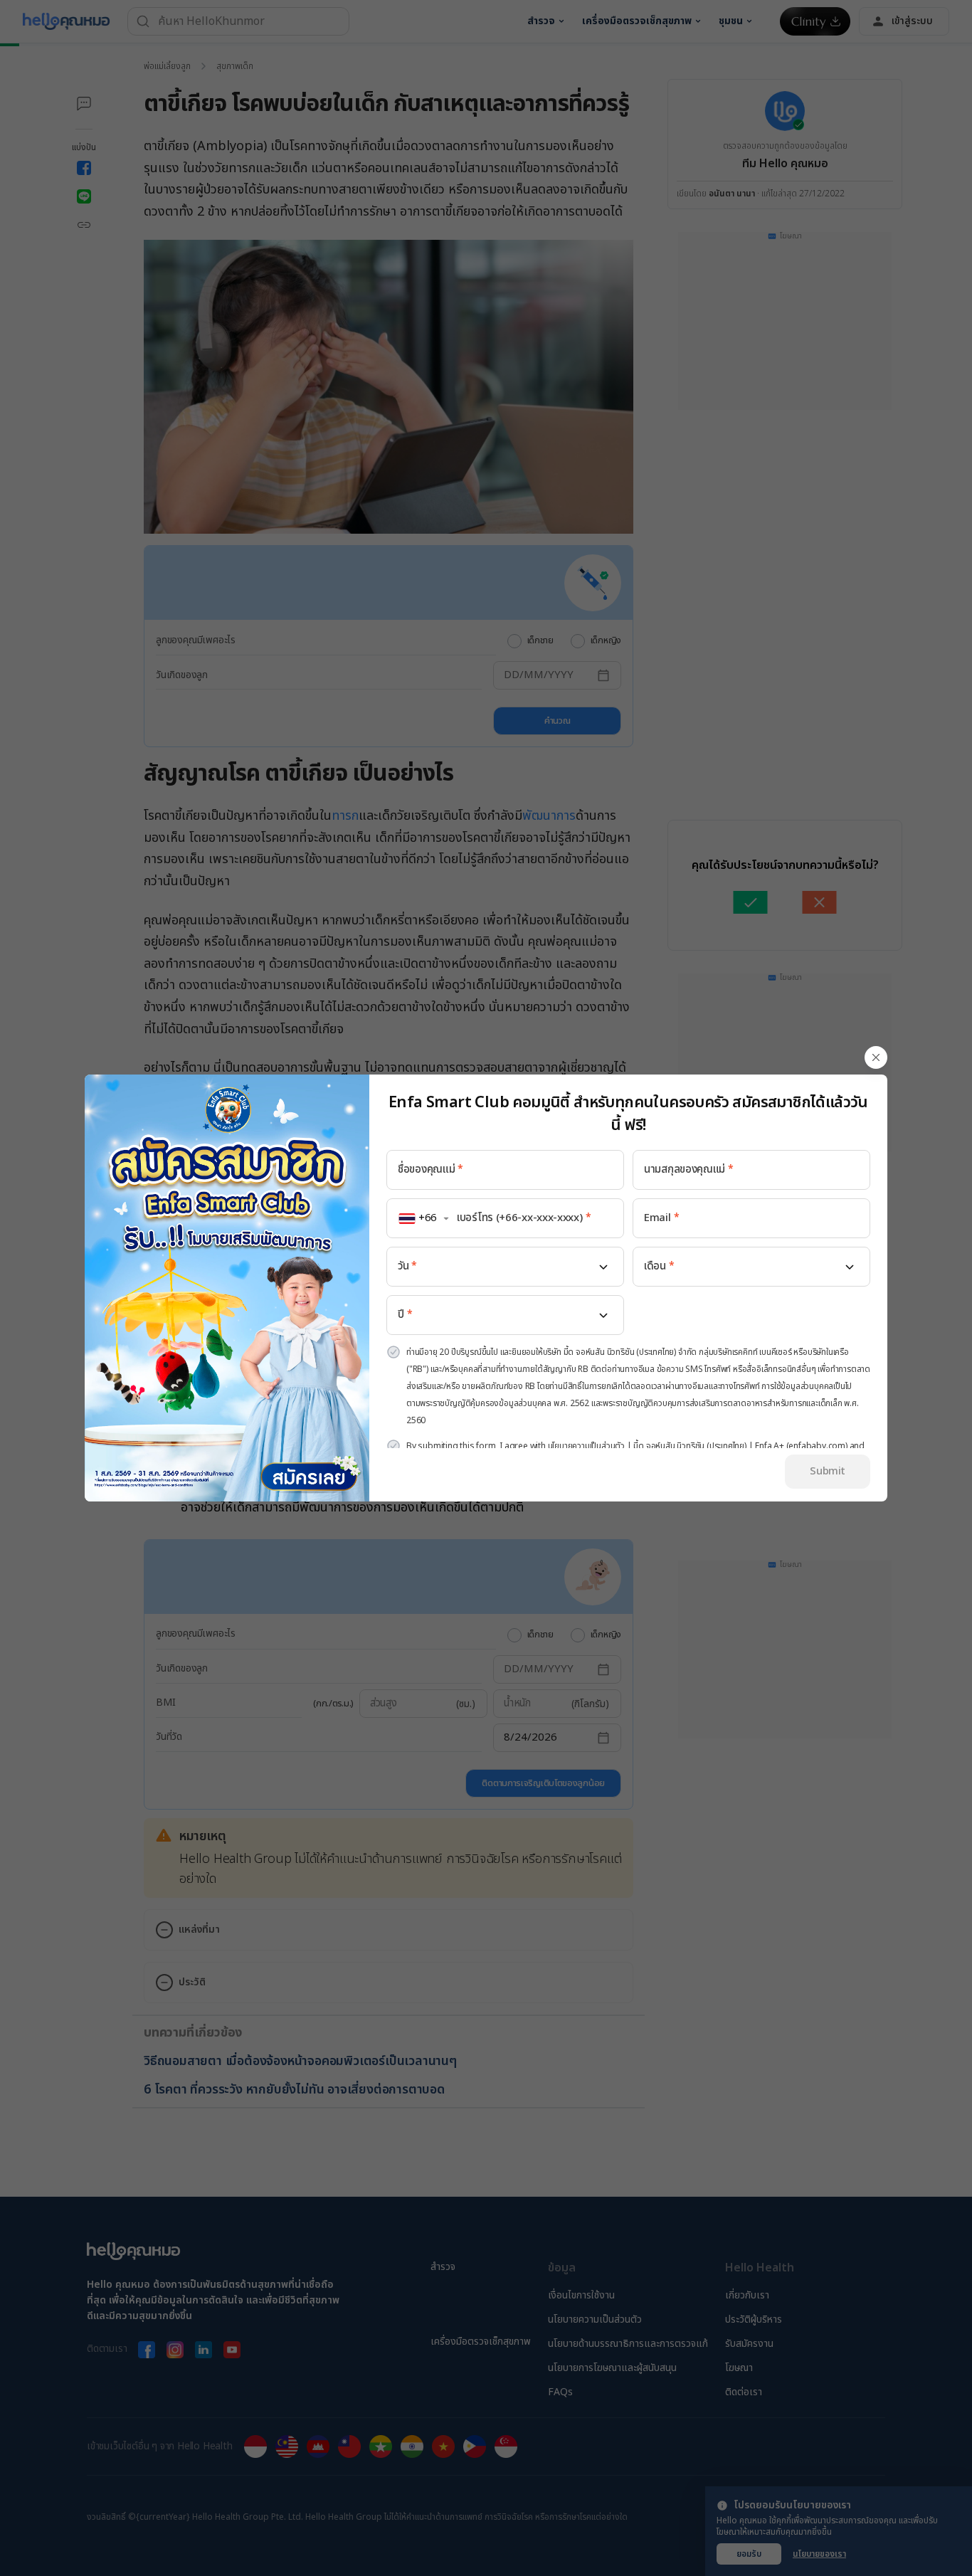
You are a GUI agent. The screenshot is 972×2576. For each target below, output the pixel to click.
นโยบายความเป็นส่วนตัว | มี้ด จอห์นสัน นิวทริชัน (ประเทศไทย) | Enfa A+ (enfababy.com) (698, 1446)
